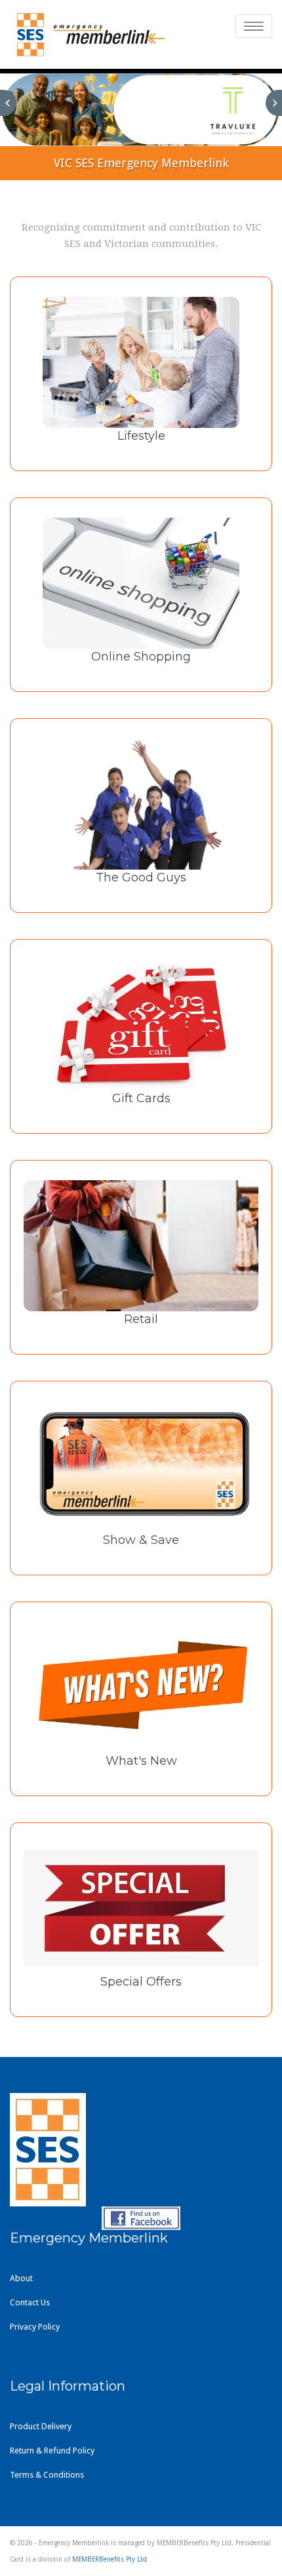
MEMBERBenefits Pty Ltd (110, 2559)
